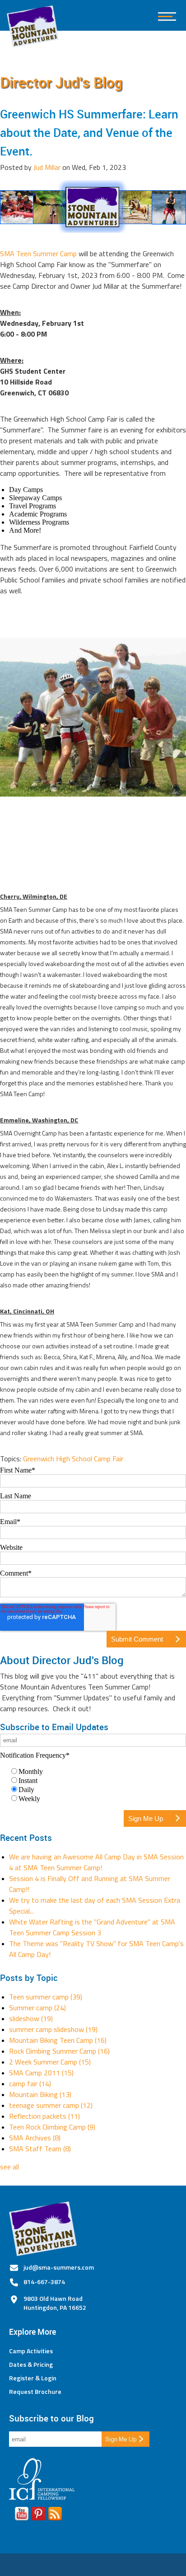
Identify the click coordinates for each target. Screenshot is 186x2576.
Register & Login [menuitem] (33, 2378)
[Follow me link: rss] (55, 2515)
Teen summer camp (46, 1997)
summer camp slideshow (53, 2029)
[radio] (98, 1771)
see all (9, 2167)
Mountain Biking (40, 2094)
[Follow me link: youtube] (22, 2515)
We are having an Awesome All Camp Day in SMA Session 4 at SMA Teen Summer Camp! (96, 1862)
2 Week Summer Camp (50, 2062)
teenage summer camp (51, 2105)
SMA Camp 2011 (41, 2073)
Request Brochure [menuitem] (35, 2392)
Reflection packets (44, 2116)
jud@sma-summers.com (59, 2267)
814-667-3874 (44, 2282)
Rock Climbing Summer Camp (59, 2051)
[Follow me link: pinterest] (38, 2515)
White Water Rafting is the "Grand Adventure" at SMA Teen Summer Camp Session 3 (92, 1927)
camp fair (30, 2083)
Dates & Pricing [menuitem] (31, 2365)
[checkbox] (93, 1785)
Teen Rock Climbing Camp (52, 2127)
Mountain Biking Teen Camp (58, 2040)
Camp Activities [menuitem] (31, 2351)
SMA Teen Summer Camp (39, 253)
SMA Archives (35, 2138)
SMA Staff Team (40, 2149)
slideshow (31, 2018)
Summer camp (37, 2008)
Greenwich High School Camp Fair (73, 1459)
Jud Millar (47, 167)
